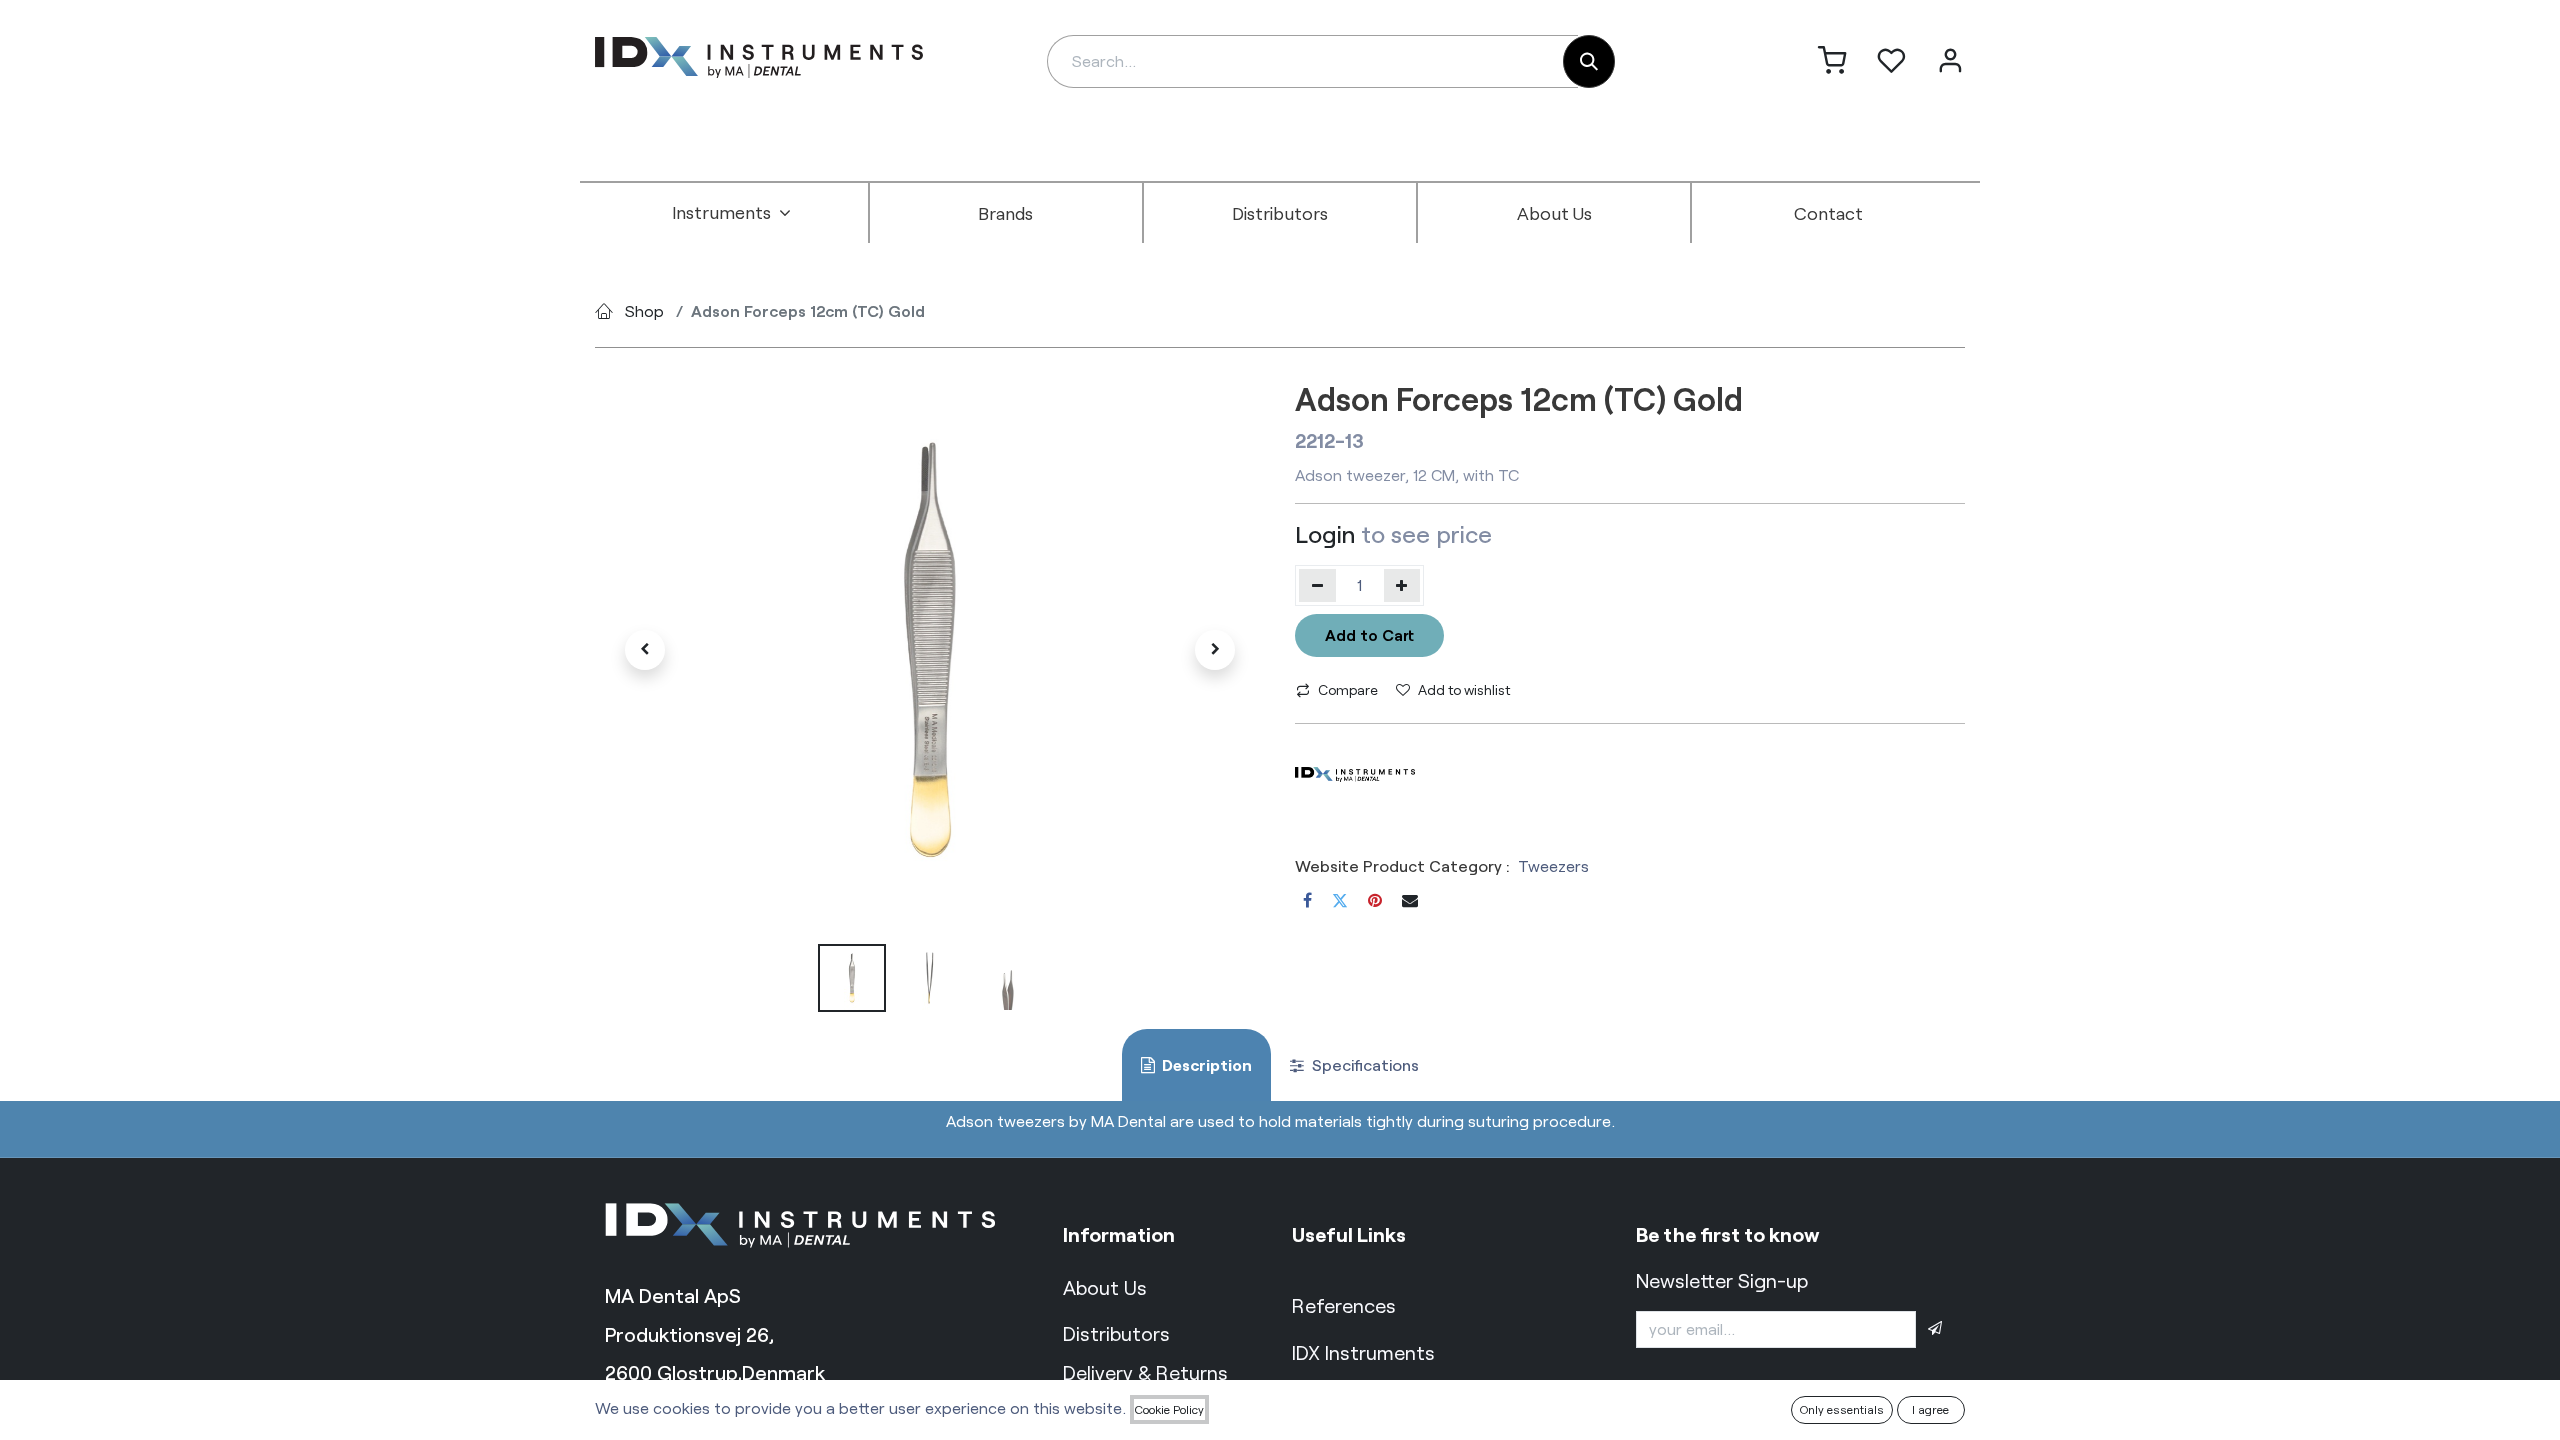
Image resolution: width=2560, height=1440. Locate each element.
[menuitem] (732, 213)
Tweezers (1553, 865)
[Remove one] (1317, 585)
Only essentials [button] (1842, 1409)
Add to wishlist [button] (1464, 689)
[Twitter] (1340, 900)
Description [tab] (1205, 1064)
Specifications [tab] (1363, 1064)
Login (1325, 533)
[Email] (1410, 900)
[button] (645, 650)
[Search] (1589, 61)
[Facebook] (1307, 900)
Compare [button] (1348, 689)
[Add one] (1402, 585)
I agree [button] (1930, 1409)
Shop (644, 310)
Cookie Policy (1169, 1409)
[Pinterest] (1375, 900)
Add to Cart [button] (1369, 634)
